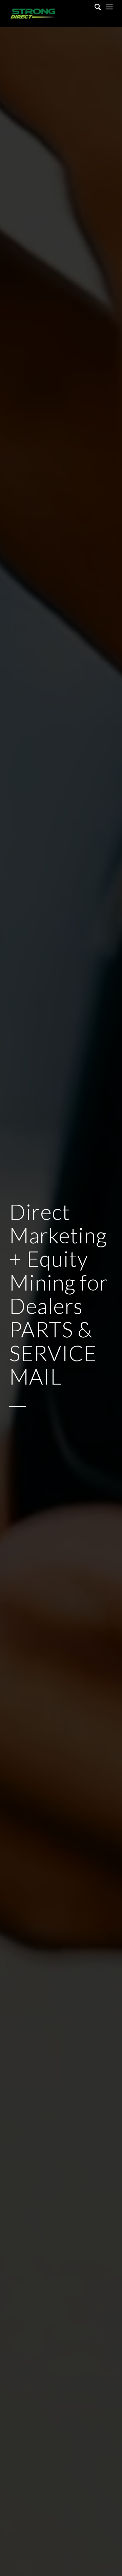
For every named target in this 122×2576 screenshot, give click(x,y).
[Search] (94, 7)
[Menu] (109, 7)
